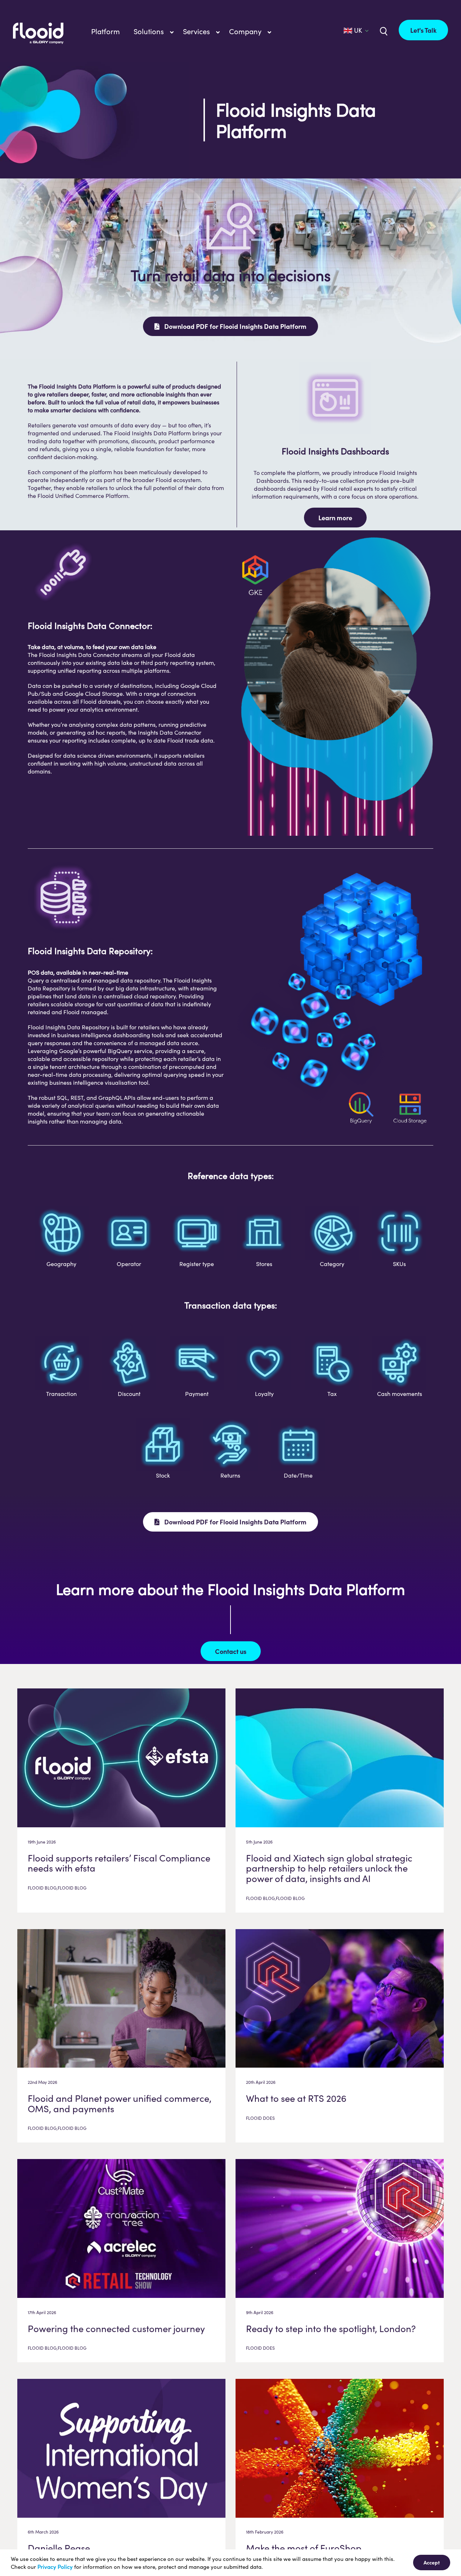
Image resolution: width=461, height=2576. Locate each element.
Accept (432, 2562)
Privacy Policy (55, 2567)
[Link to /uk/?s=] (383, 31)
